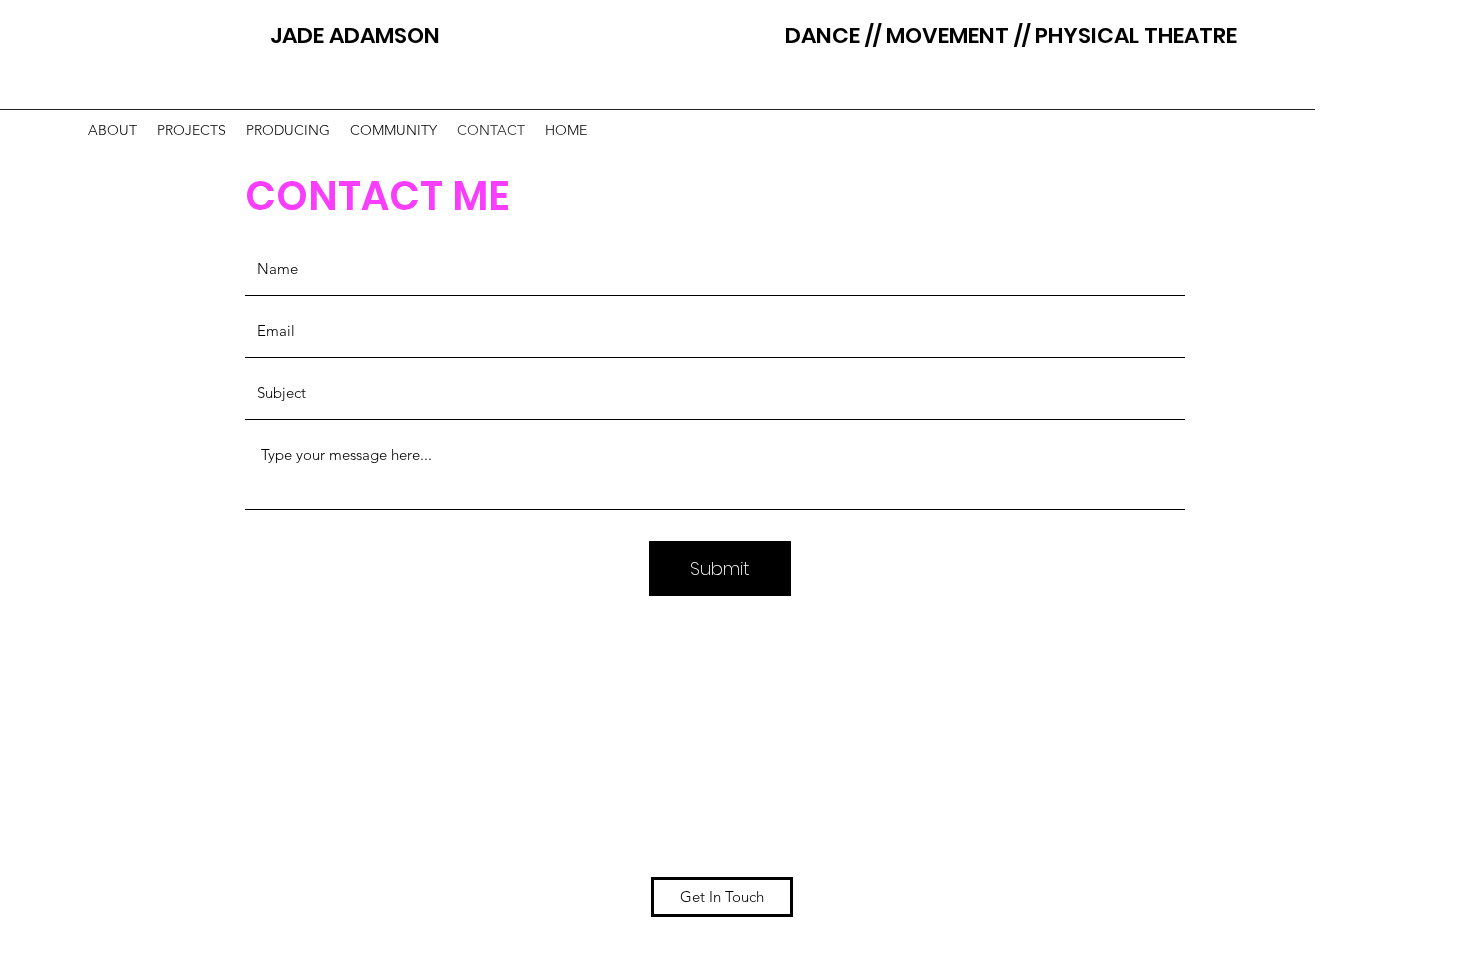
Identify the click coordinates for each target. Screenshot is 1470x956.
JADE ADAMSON (445, 35)
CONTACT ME (382, 196)
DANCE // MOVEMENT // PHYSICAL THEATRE (1011, 35)
